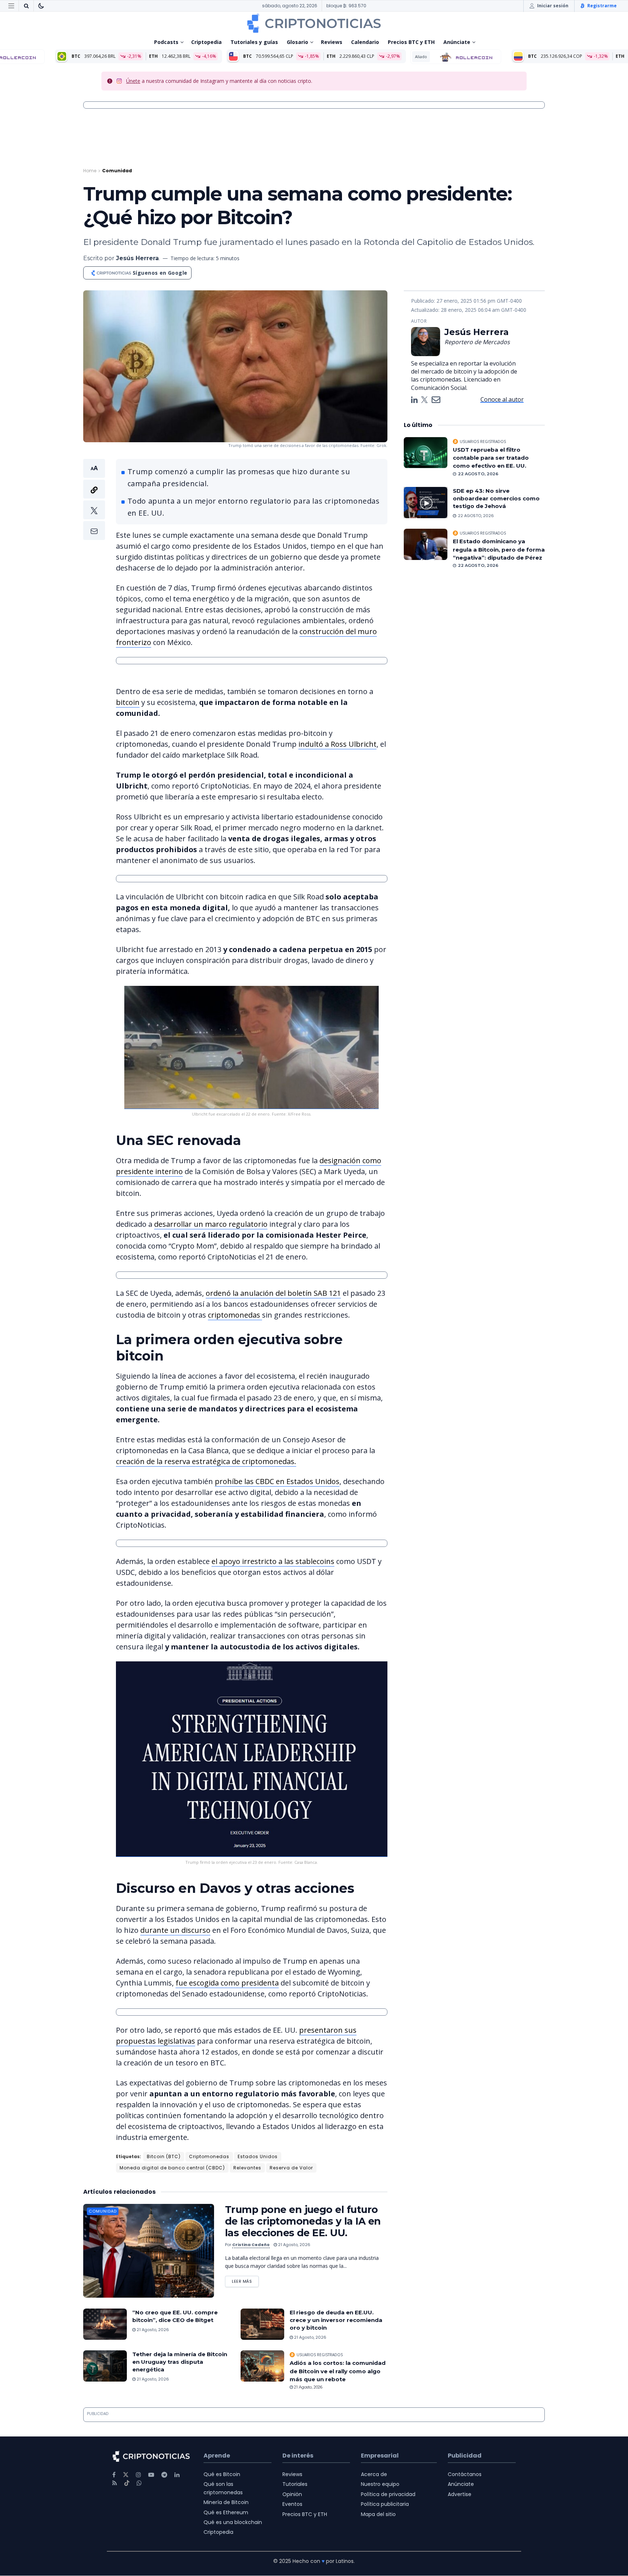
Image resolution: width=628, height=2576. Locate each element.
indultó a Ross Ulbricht (337, 744)
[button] (94, 499)
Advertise (460, 2494)
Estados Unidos (258, 2156)
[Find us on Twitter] (126, 2475)
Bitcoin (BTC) (164, 2156)
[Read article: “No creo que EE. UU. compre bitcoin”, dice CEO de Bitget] (105, 2324)
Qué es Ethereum (226, 2512)
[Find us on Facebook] (114, 2475)
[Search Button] (26, 6)
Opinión (292, 2494)
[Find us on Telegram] (164, 2475)
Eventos (292, 2504)
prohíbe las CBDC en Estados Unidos (277, 1481)
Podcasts (166, 42)
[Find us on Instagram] (138, 2475)
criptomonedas (235, 1315)
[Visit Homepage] (314, 23)
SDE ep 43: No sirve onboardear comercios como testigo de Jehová (496, 498)
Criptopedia (206, 42)
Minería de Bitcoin (226, 2503)
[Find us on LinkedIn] (177, 2475)
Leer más (245, 2280)
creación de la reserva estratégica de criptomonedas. (206, 1461)
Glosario (297, 42)
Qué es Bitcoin (222, 2474)
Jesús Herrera (137, 258)
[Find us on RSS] (115, 2483)
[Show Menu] (11, 6)
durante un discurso (175, 1930)
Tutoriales (295, 2484)
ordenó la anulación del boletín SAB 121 (273, 1293)
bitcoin (128, 702)
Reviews (332, 42)
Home (90, 171)
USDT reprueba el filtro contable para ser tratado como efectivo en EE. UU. (491, 458)
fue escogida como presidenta (227, 1983)
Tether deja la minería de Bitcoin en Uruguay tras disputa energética (180, 2362)
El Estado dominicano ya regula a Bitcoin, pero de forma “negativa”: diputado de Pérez (499, 549)
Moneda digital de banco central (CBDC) (172, 2168)
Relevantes (247, 2168)
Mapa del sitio (378, 2514)
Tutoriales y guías (254, 42)
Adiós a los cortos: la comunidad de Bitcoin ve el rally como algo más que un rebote (338, 2371)
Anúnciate (457, 42)
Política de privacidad (388, 2494)
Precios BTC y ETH (411, 42)
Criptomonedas (209, 2156)
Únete (133, 81)
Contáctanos (465, 2474)
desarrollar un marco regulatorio (211, 1224)
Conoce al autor (502, 399)
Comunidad (117, 171)
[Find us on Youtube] (151, 2475)
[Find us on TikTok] (127, 2483)
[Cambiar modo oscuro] (41, 6)
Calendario (365, 42)
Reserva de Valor (291, 2168)
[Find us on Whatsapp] (139, 2483)
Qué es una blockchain (233, 2522)
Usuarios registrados (320, 2355)
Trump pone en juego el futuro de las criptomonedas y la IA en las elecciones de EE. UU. (303, 2221)
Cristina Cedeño (251, 2245)
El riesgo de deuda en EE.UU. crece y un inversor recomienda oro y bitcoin (336, 2320)
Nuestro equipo (380, 2484)
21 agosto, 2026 (294, 2245)
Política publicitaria (385, 2504)
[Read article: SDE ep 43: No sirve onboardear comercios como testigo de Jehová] (426, 503)
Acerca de (374, 2474)
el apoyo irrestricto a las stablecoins (273, 1561)
